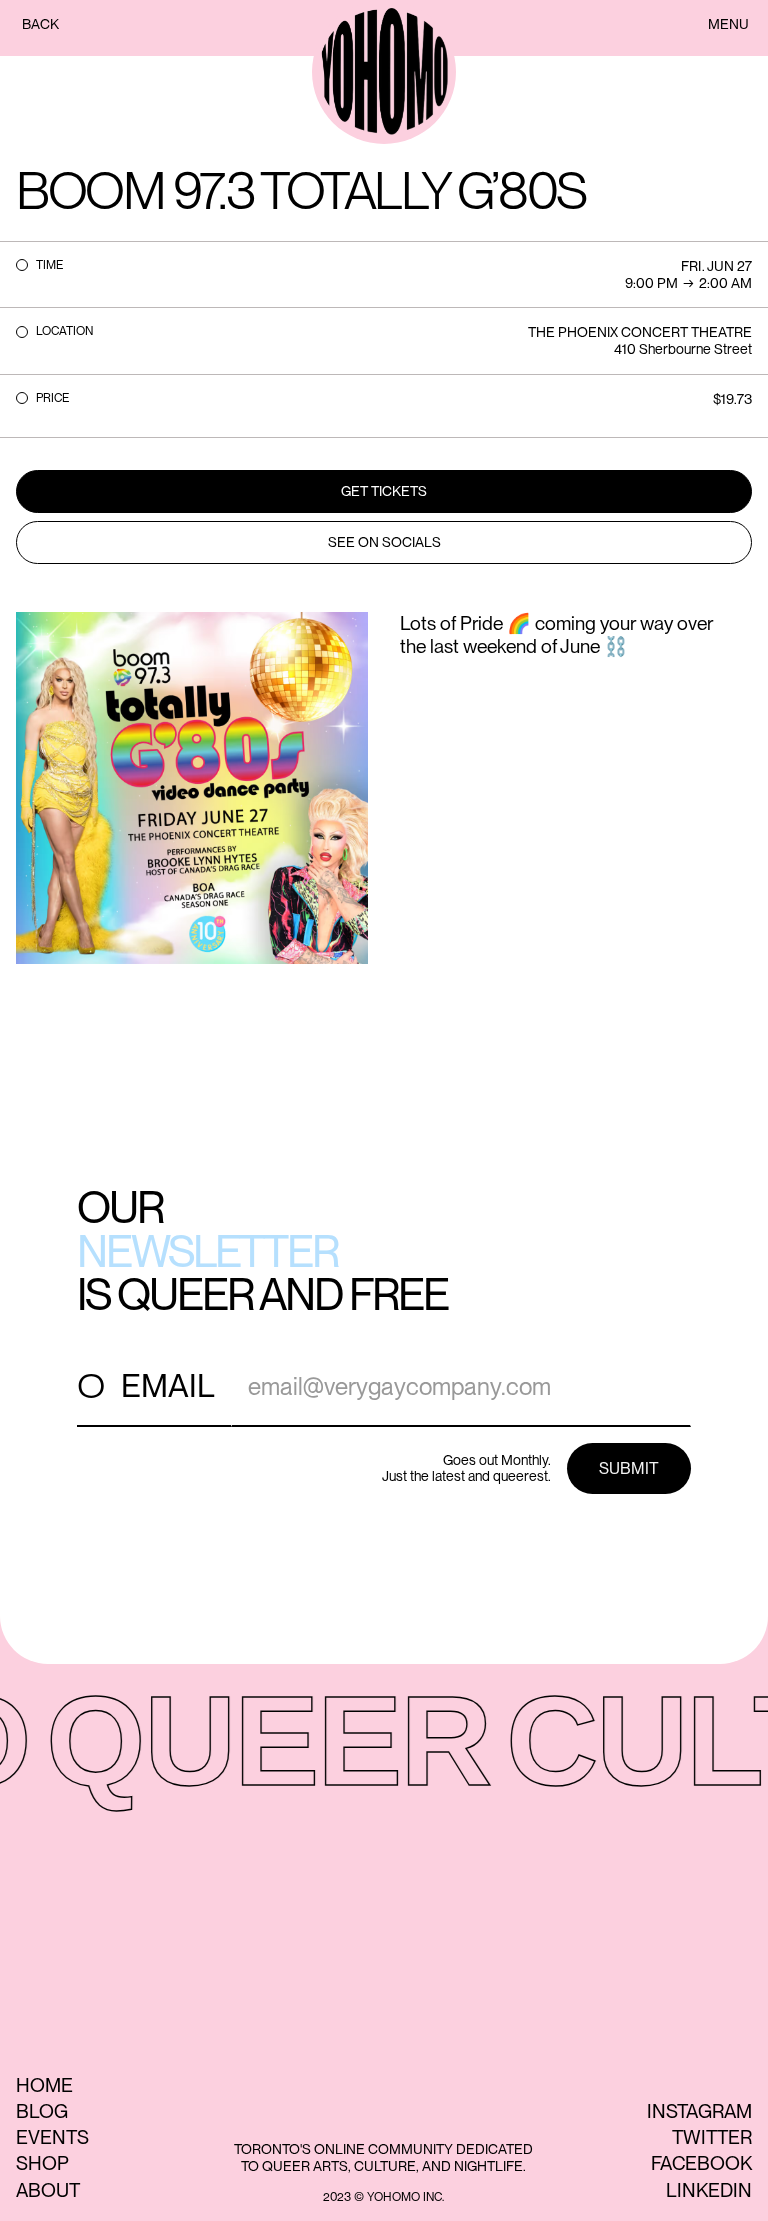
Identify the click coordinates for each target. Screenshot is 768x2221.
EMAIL (168, 1385)
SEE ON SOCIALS (384, 542)
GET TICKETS (384, 491)
